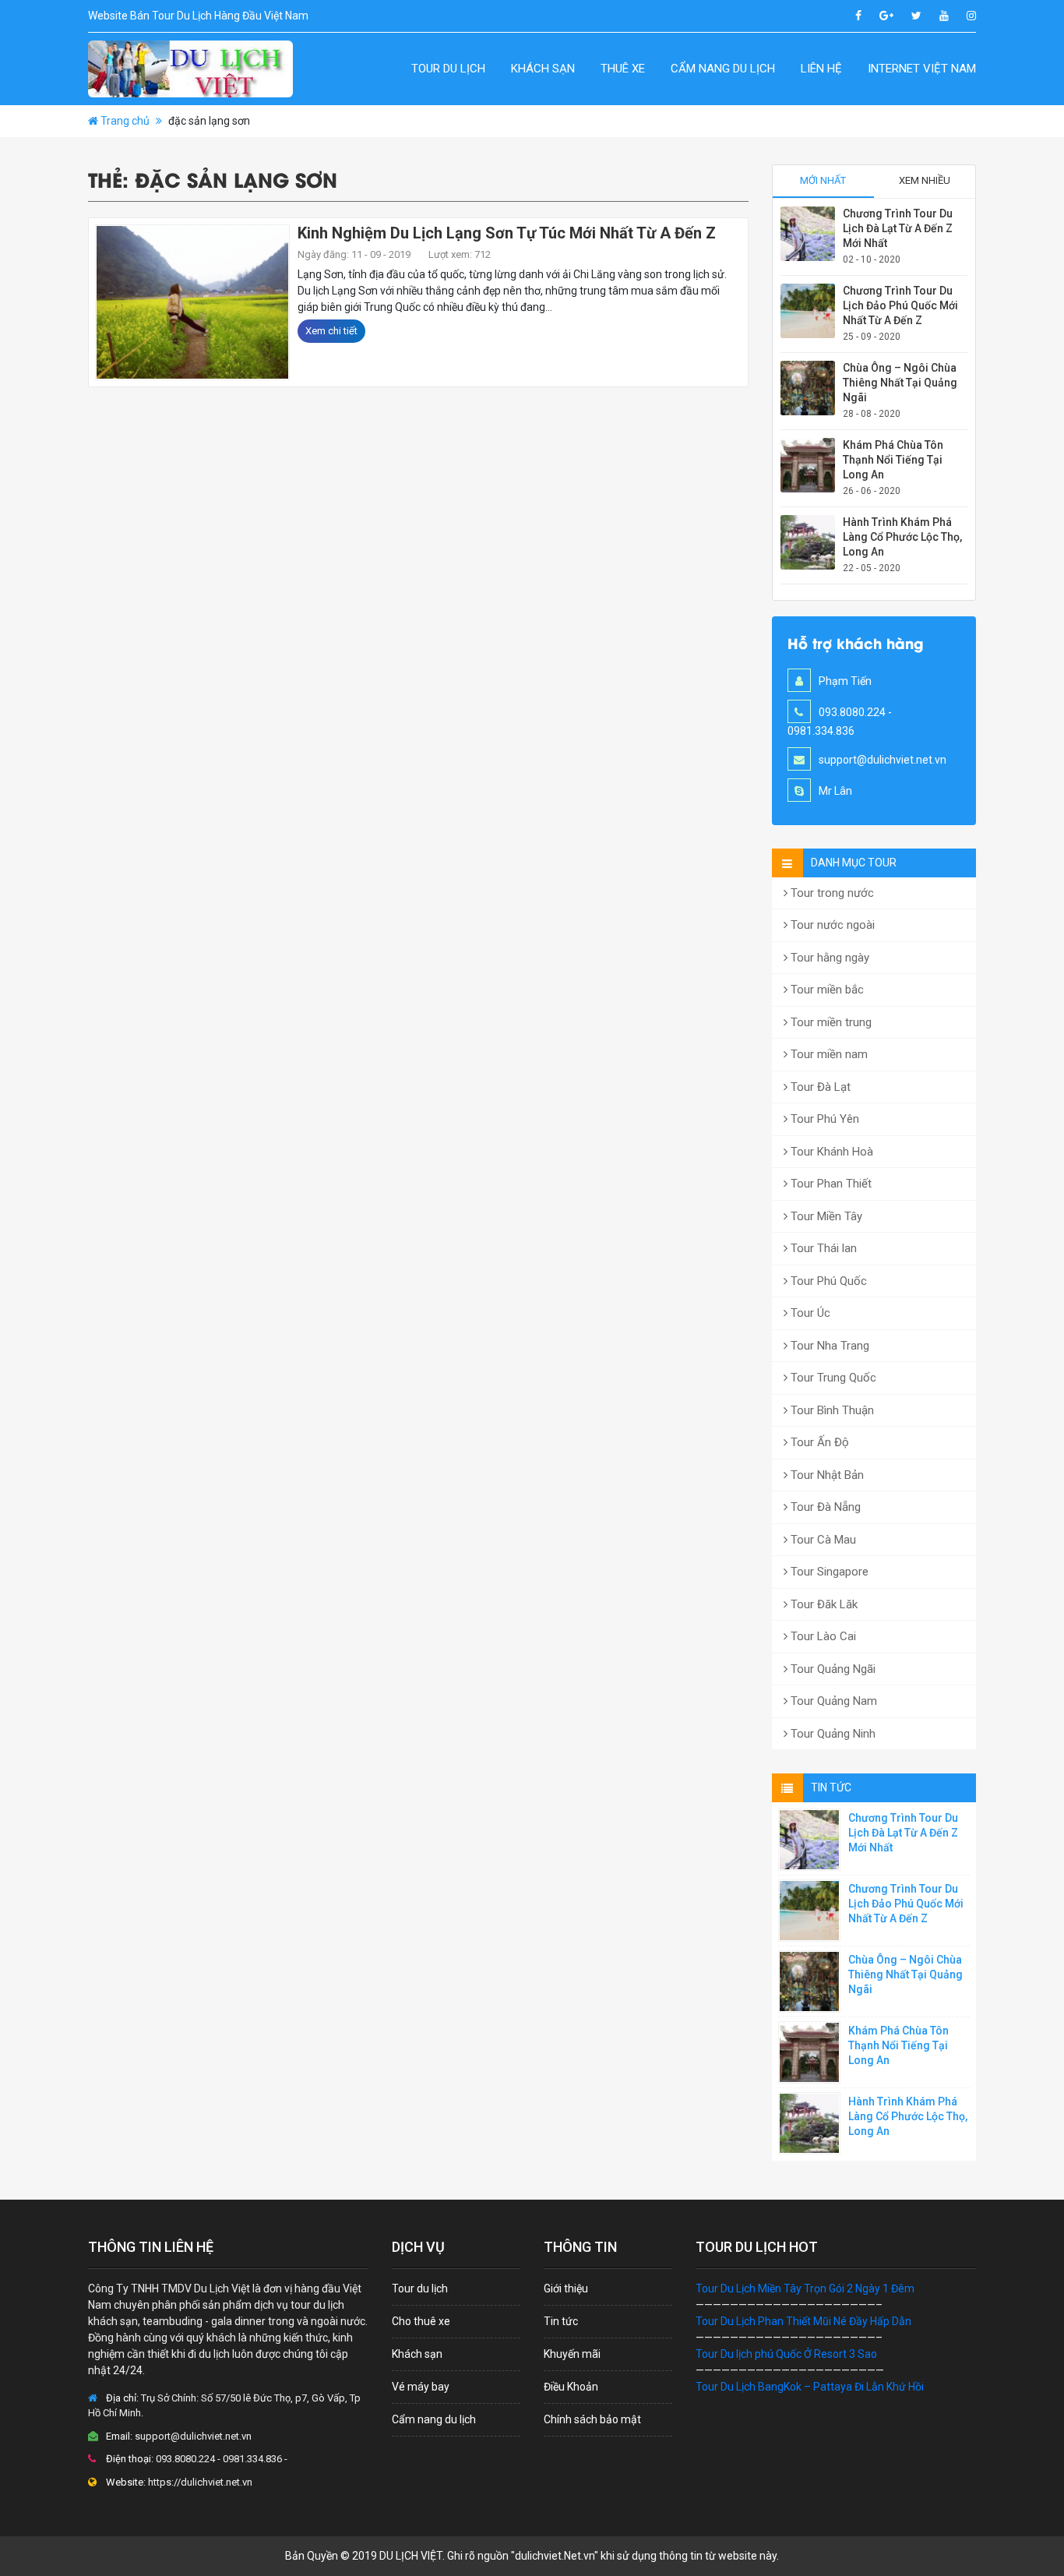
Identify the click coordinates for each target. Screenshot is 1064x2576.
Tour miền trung (830, 1022)
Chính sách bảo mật (592, 2419)
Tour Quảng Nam (832, 1701)
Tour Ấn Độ (818, 1442)
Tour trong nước (831, 893)
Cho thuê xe (421, 2321)
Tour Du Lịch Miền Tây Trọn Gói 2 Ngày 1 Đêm (805, 2288)
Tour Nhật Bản (826, 1475)
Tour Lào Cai (822, 1636)
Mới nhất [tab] (823, 180)
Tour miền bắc (826, 990)
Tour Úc (809, 1313)
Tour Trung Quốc (832, 1378)
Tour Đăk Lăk (823, 1604)
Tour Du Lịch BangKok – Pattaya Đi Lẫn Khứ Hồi (810, 2387)
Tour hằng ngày (828, 958)
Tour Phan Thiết (830, 1184)
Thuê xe (623, 69)
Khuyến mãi (572, 2354)
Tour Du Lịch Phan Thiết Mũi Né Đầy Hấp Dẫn (803, 2321)
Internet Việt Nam (922, 69)
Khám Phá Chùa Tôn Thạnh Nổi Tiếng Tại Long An (893, 460)
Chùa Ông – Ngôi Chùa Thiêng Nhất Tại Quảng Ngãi (900, 383)
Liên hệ (821, 69)
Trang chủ (125, 121)
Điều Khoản (571, 2387)
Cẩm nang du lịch (723, 69)
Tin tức (561, 2321)
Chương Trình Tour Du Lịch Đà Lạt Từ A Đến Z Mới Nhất (898, 228)
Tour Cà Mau (822, 1540)
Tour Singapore (828, 1572)
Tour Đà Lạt (819, 1087)
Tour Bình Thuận (831, 1410)
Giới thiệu (566, 2288)
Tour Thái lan (822, 1248)
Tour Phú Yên (823, 1119)
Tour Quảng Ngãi (831, 1669)
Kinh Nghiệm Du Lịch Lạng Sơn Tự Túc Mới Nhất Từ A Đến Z (507, 233)
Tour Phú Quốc (827, 1281)
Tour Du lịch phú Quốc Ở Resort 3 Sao (786, 2354)
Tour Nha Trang (828, 1346)
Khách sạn (543, 69)
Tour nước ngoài (831, 925)
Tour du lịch (448, 69)
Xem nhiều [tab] (925, 180)
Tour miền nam (828, 1054)
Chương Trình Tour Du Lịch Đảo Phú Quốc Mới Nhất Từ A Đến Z (900, 305)
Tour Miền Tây (825, 1216)
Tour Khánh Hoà (830, 1152)
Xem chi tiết (331, 331)
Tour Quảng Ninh (831, 1734)
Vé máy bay (421, 2387)
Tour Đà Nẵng (824, 1507)
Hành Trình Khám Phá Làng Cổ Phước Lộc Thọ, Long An (902, 537)
